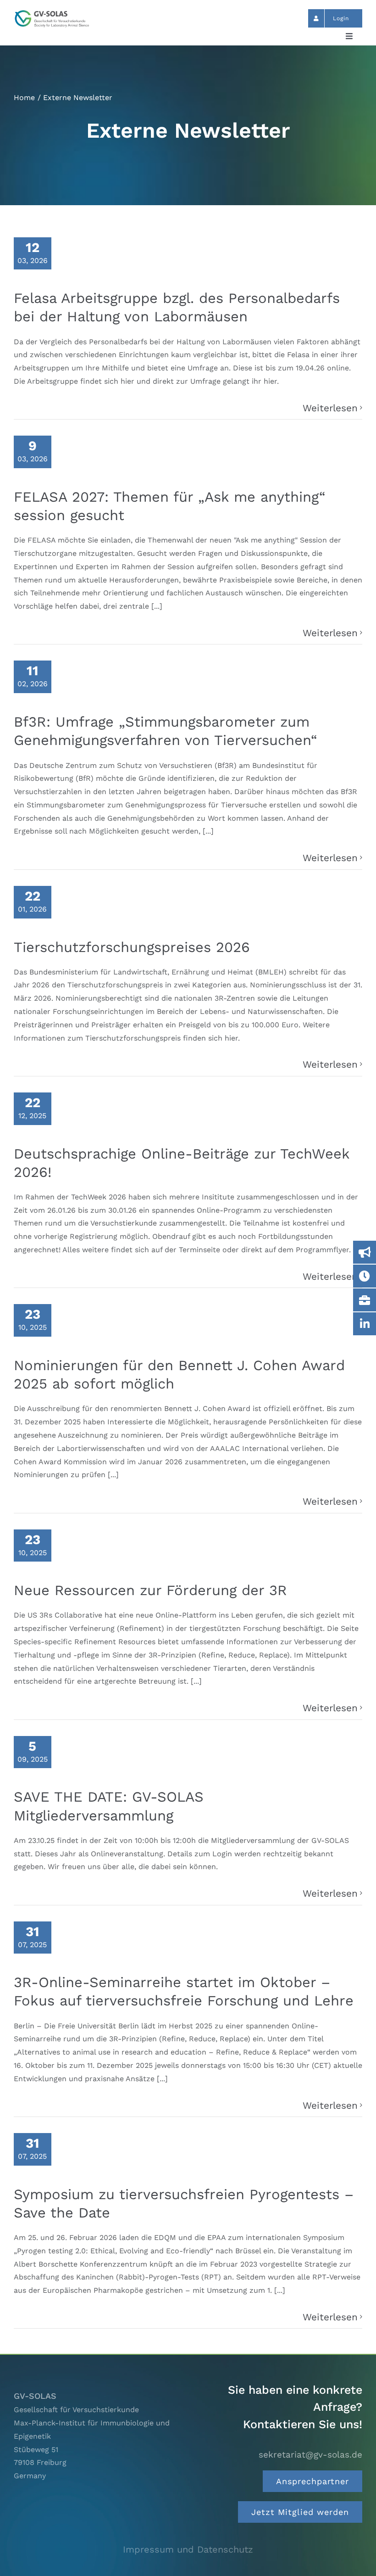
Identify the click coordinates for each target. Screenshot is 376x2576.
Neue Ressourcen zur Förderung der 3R (150, 1590)
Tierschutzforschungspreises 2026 (132, 947)
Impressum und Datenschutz (188, 2549)
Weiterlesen (330, 408)
